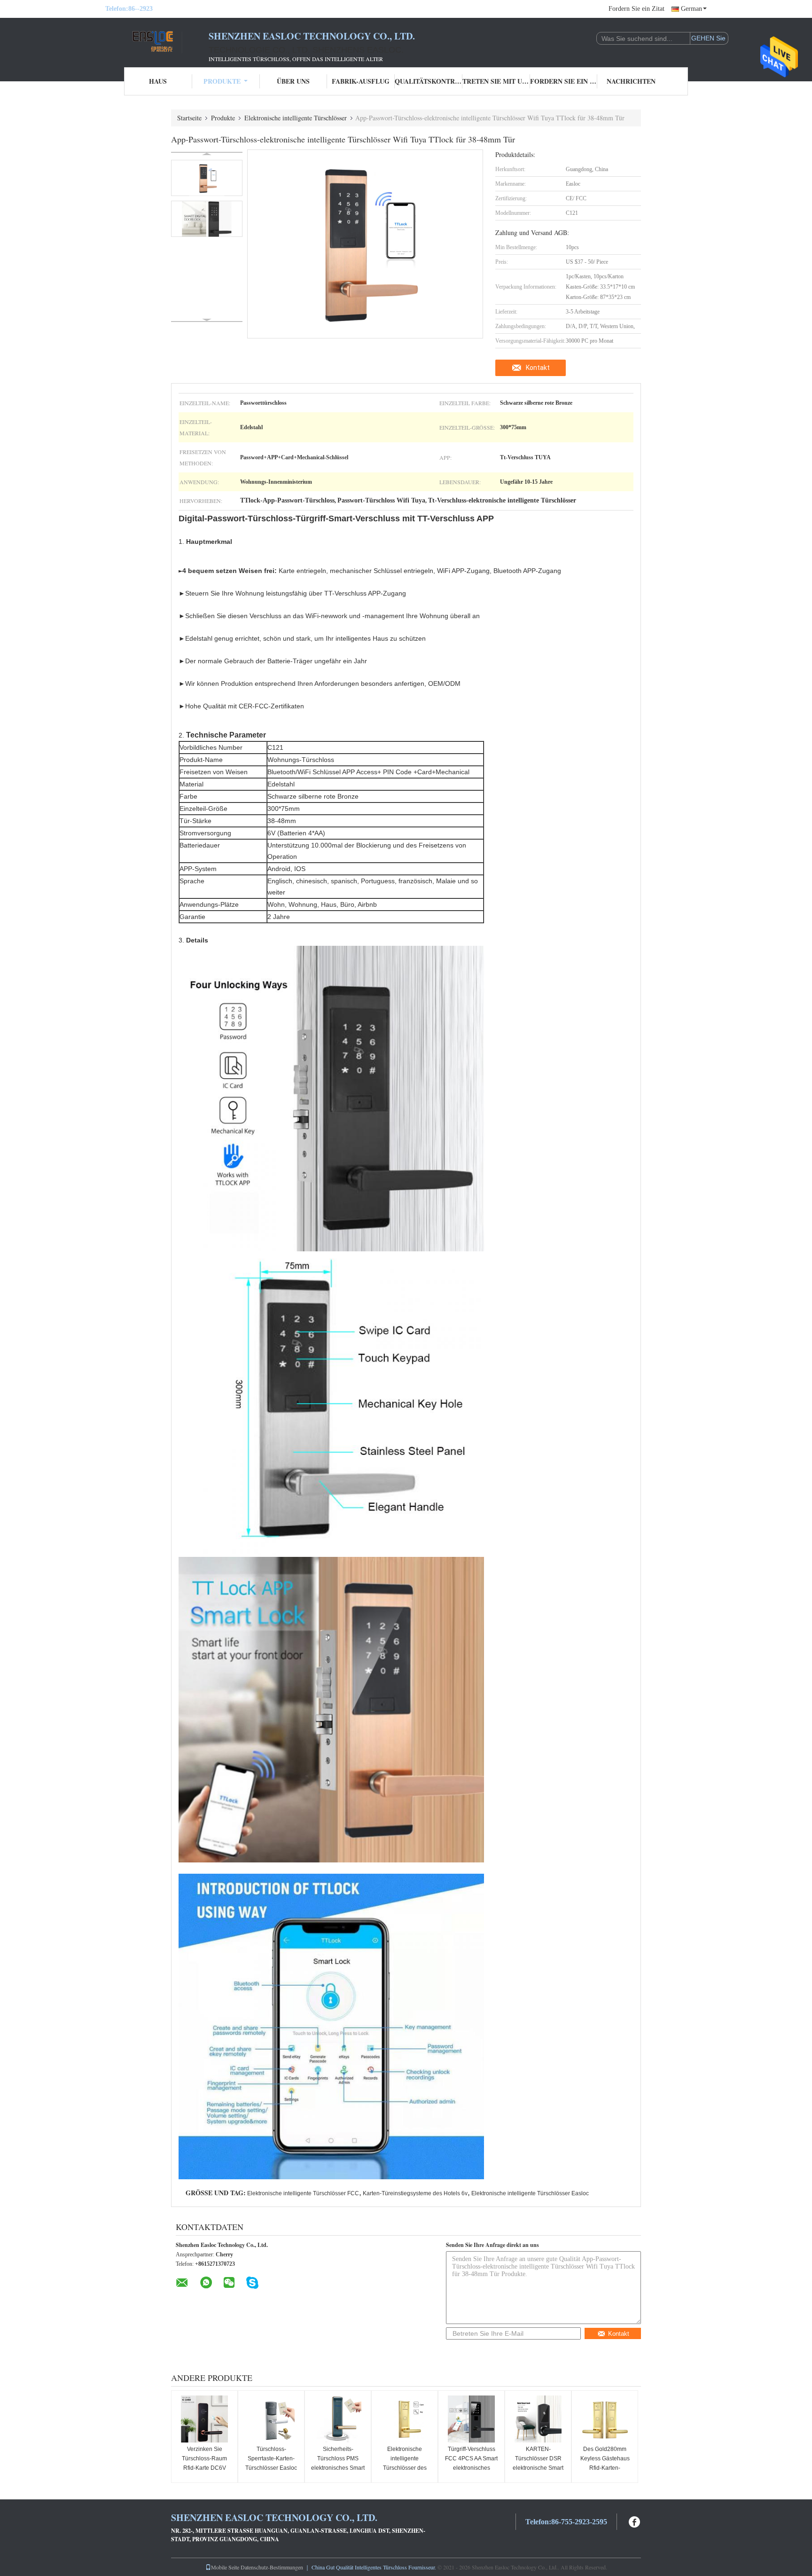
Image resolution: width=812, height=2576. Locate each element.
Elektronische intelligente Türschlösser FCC (303, 2193)
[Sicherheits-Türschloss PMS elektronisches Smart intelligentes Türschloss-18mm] (338, 2419)
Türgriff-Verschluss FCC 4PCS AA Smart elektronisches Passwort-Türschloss (472, 2463)
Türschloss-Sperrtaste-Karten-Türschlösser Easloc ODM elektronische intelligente (271, 2468)
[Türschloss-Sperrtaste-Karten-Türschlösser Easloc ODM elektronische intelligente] (271, 2419)
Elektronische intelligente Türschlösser (296, 118)
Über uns (293, 81)
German (691, 9)
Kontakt (538, 368)
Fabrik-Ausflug (361, 81)
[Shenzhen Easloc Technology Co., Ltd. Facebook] (635, 2521)
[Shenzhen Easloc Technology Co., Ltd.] (157, 41)
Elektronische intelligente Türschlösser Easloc (530, 2193)
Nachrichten (631, 81)
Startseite (189, 118)
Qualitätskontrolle (429, 81)
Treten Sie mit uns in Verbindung (496, 81)
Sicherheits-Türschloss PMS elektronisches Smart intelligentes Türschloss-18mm (338, 2468)
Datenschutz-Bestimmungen (272, 2567)
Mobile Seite (225, 2567)
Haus (158, 81)
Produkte (222, 81)
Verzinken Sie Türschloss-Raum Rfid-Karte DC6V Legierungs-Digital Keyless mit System (205, 2468)
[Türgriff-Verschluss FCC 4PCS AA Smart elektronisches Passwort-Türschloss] (471, 2419)
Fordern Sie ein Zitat (636, 9)
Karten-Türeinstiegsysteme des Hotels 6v (415, 2193)
